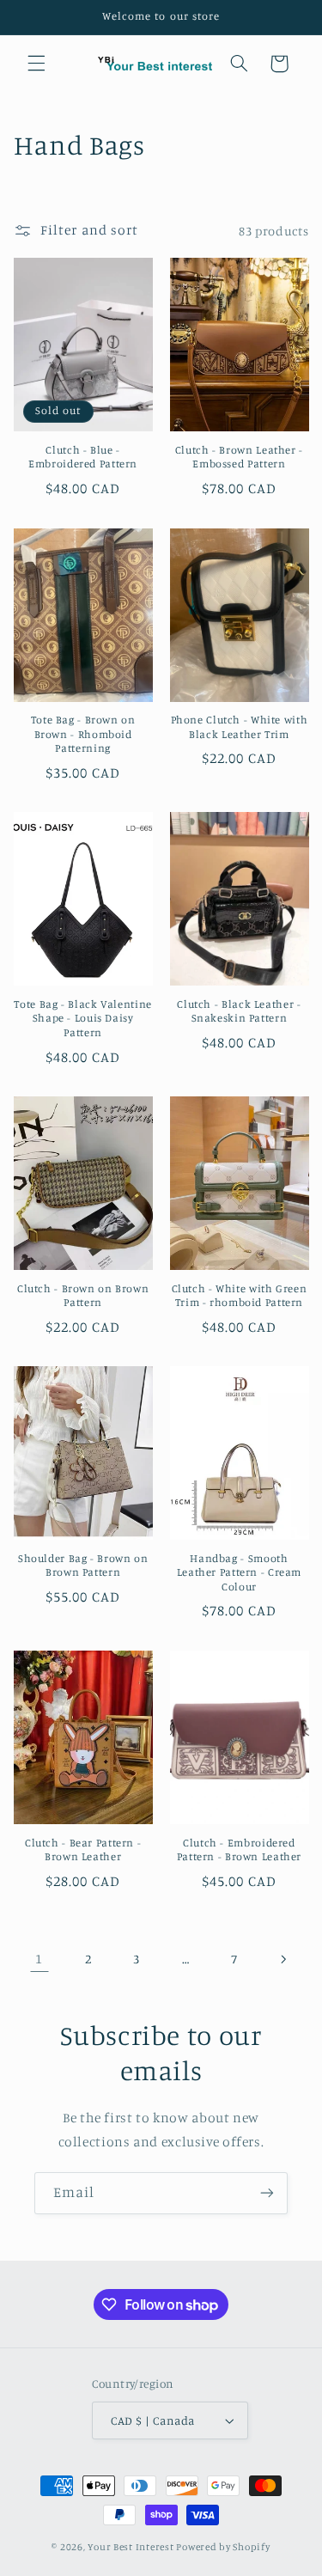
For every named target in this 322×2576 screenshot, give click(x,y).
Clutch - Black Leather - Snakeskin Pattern (239, 1011)
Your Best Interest (131, 2547)
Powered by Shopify (223, 2547)
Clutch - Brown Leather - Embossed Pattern (239, 457)
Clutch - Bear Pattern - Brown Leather (83, 1850)
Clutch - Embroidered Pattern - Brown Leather (240, 1850)
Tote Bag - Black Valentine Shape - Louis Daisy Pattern (82, 1018)
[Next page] (283, 1959)
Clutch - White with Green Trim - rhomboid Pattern (240, 1295)
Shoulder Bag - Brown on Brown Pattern (83, 1565)
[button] (36, 64)
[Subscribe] (267, 2193)
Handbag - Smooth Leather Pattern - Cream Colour (240, 1572)
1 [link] (39, 1959)
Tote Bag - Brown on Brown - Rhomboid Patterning (83, 734)
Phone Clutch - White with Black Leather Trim (240, 726)
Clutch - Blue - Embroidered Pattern (83, 457)
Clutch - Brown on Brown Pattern (83, 1295)
